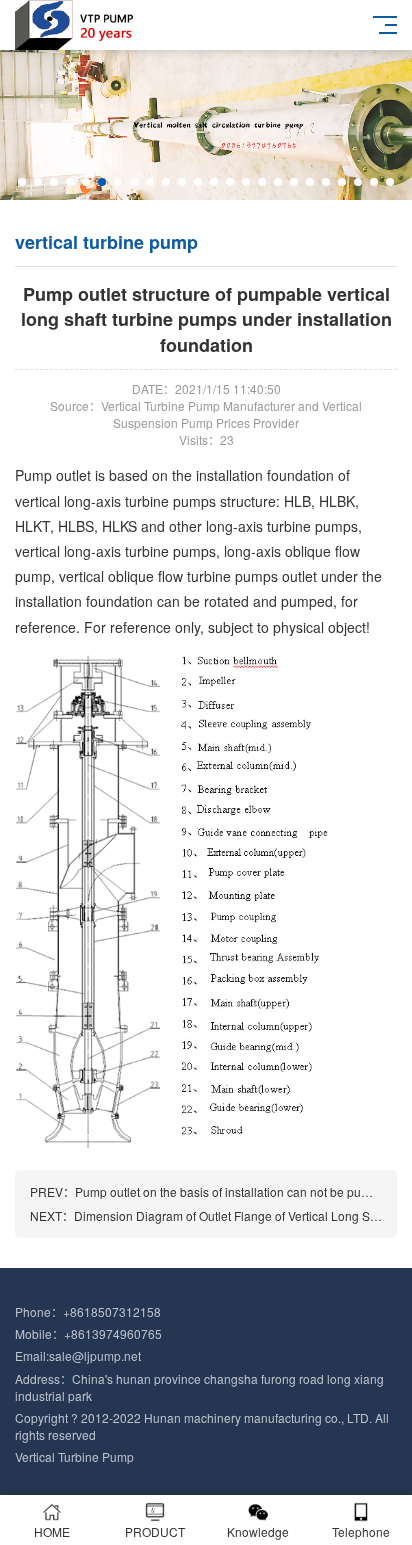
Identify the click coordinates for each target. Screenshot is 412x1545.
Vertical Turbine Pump (74, 1456)
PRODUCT (155, 1531)
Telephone (361, 1531)
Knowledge (258, 1531)
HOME (52, 1531)
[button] (22, 182)
